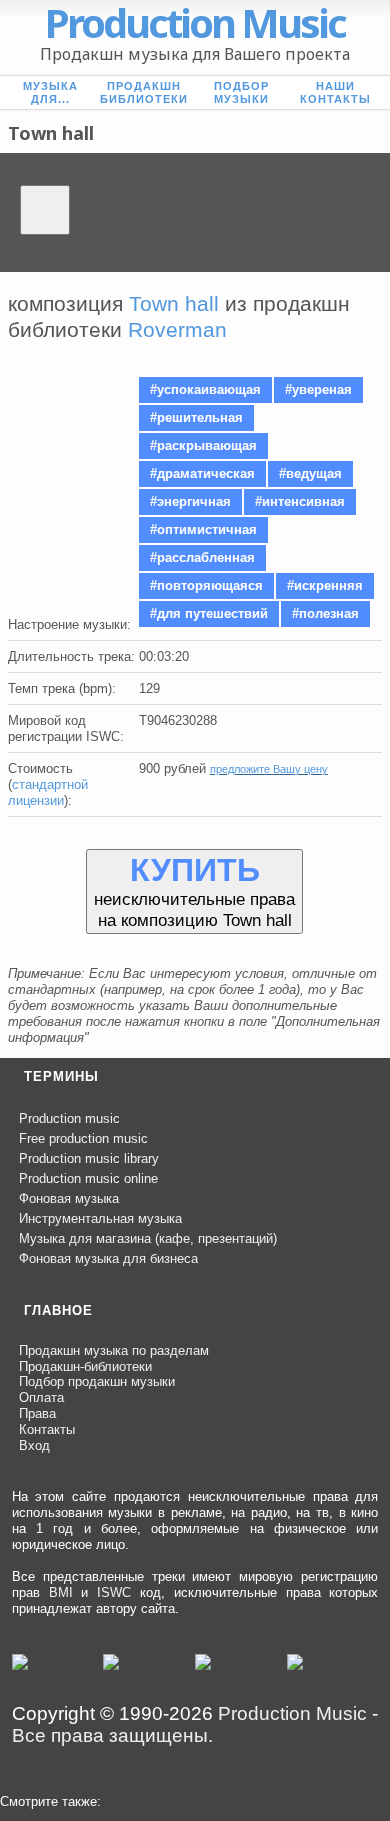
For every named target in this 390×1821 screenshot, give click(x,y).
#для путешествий (209, 613)
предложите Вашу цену (269, 769)
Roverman (177, 330)
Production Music (292, 1713)
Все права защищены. (112, 1735)
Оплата (41, 1397)
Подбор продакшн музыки (97, 1381)
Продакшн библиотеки (144, 92)
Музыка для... (50, 92)
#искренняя (325, 585)
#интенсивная (300, 501)
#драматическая (202, 473)
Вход (34, 1445)
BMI (61, 1592)
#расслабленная (202, 557)
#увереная (318, 389)
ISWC (114, 1592)
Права (37, 1413)
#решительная (196, 417)
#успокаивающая (205, 389)
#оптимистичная (203, 529)
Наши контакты (335, 92)
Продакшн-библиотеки (85, 1366)
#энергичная (190, 501)
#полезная (325, 613)
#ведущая (310, 473)
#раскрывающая (203, 445)
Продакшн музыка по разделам (114, 1350)
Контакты (47, 1429)
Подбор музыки (241, 92)
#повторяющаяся (206, 585)
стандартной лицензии (48, 792)
